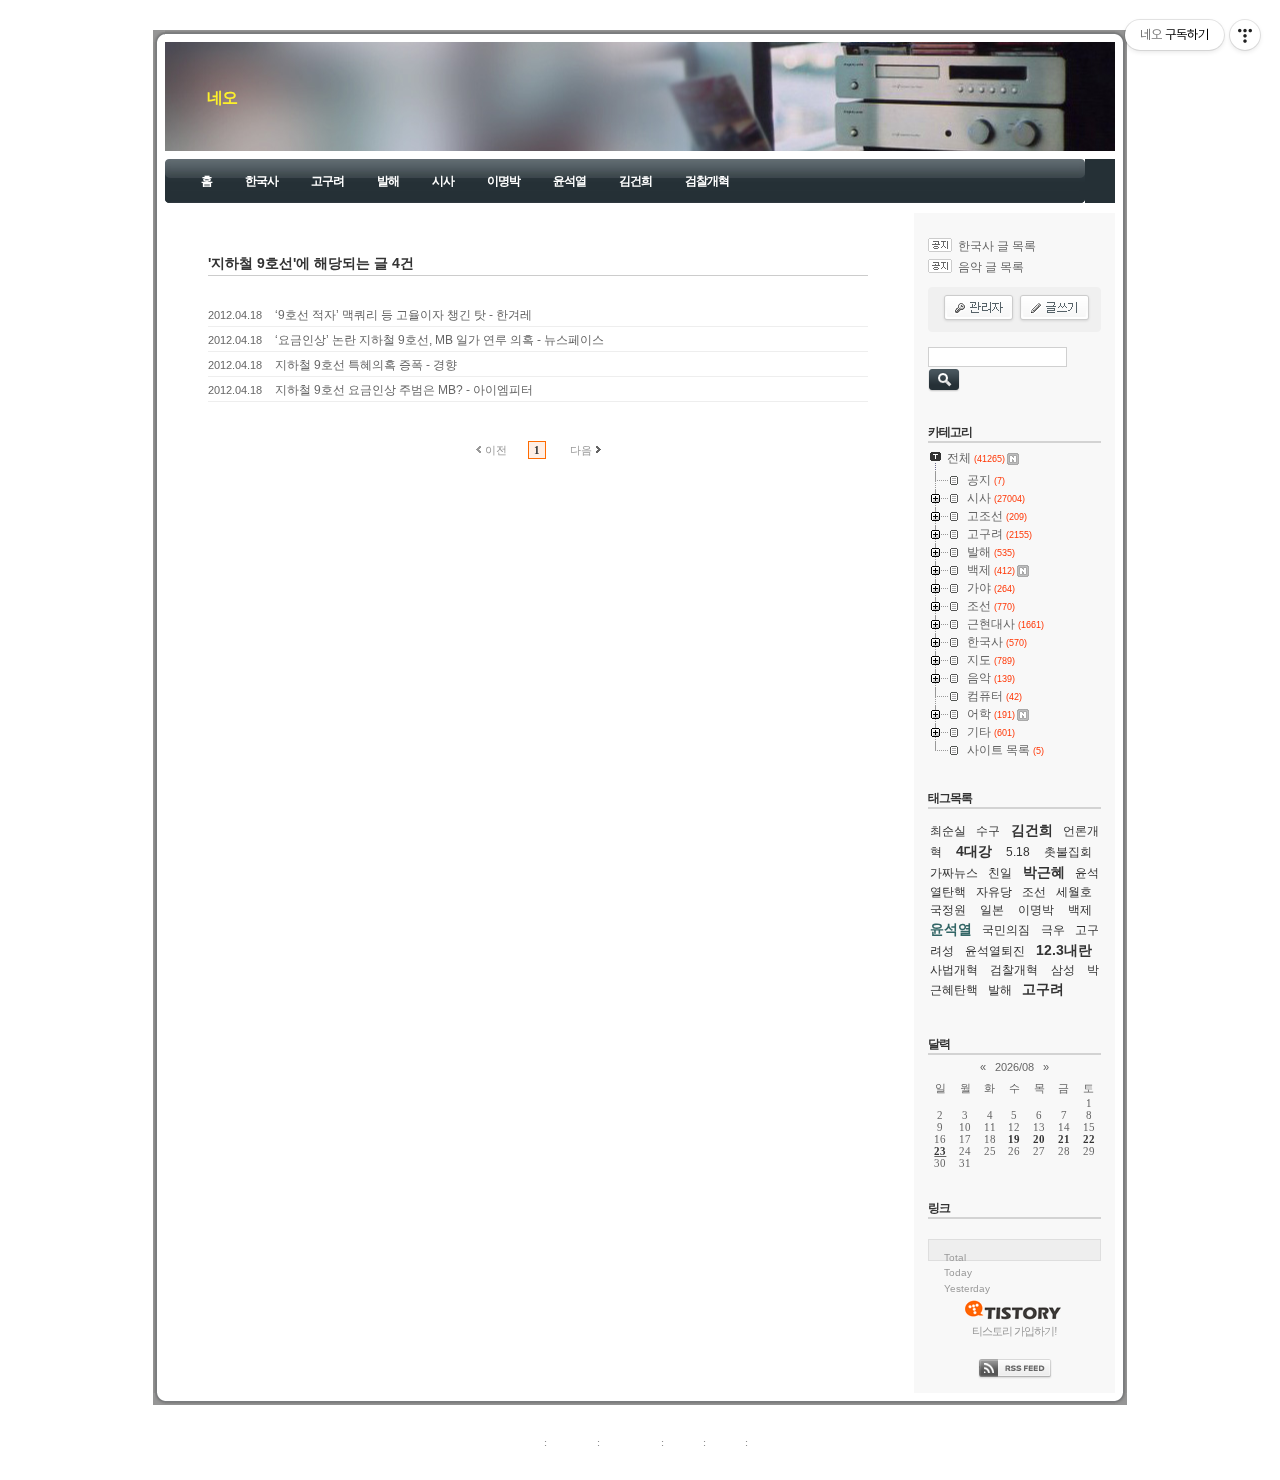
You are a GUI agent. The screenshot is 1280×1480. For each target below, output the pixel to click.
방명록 (683, 1442)
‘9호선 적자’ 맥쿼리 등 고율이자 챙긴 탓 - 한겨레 (403, 315)
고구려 (327, 181)
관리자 (725, 1442)
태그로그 (572, 1442)
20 (1039, 1139)
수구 (988, 831)
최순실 (948, 831)
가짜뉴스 (954, 873)
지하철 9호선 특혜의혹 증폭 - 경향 (366, 365)
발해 (388, 181)
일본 (992, 910)
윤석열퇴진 (995, 951)
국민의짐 (1006, 930)
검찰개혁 (707, 181)
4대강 (974, 851)
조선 (1034, 892)
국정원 (948, 910)
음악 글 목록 (991, 267)
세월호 (1074, 892)
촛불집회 (1068, 852)
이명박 (503, 181)
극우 (1053, 930)
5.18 (1018, 852)
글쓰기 (767, 1442)
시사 (443, 181)
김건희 (635, 181)
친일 (1000, 873)
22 (1089, 1139)
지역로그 (519, 1442)
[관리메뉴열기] (1245, 35)
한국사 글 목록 (997, 246)
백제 (1080, 910)
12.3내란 (1064, 950)
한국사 (261, 181)
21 (1064, 1139)
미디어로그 (630, 1442)
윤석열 (569, 181)
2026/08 (1014, 1067)
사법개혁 (954, 970)
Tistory (750, 1464)
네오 (222, 97)
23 (940, 1151)
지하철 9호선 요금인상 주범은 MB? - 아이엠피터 (404, 390)
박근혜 (1044, 872)
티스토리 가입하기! (1014, 1331)
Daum (650, 1464)
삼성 (1063, 970)
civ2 (524, 1464)
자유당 (994, 892)
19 (1014, 1139)
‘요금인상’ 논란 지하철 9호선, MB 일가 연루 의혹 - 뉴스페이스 (439, 340)
